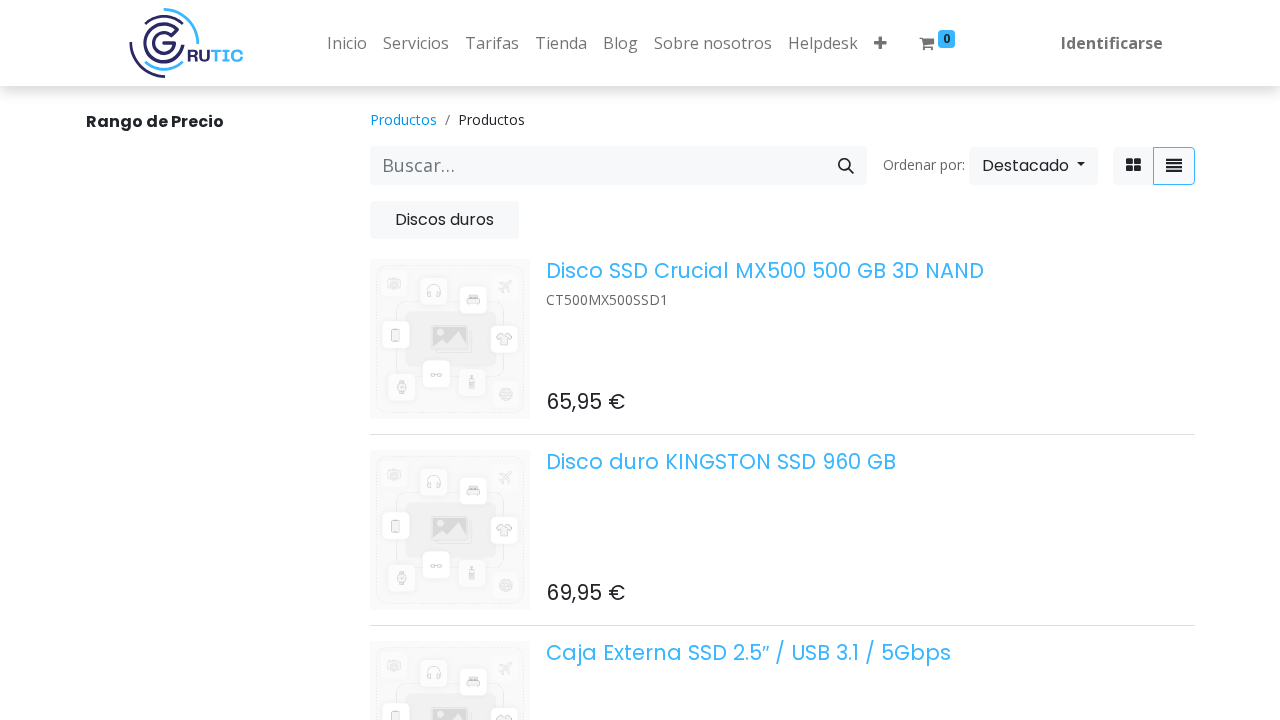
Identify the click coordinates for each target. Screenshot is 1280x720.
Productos (403, 119)
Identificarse (1112, 43)
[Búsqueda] (846, 165)
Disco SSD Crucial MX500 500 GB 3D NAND (765, 270)
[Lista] (1174, 166)
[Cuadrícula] (1133, 166)
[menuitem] (347, 43)
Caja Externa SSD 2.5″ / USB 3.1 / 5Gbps (748, 652)
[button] (880, 43)
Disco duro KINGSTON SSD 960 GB (721, 461)
